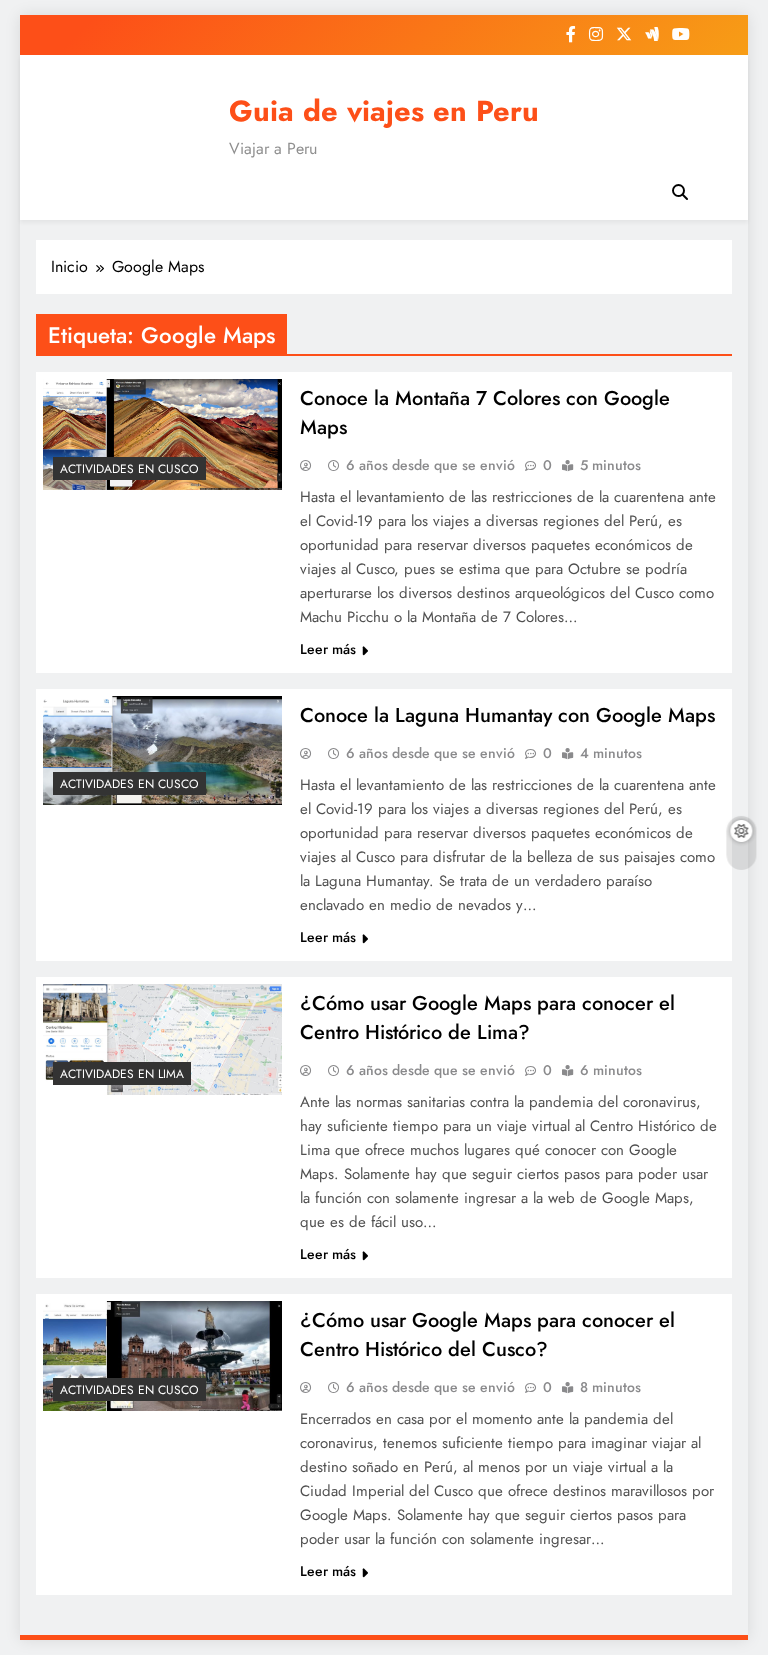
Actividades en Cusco (129, 469)
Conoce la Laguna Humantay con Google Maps (507, 715)
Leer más (328, 649)
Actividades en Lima (122, 1074)
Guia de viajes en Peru (384, 111)
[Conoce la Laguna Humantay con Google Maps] (162, 750)
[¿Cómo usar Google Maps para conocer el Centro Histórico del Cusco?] (162, 1356)
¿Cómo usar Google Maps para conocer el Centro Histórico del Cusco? (487, 1335)
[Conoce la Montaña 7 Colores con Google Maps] (162, 434)
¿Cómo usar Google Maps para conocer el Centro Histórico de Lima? (487, 1018)
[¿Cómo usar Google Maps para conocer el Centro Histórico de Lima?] (162, 1039)
